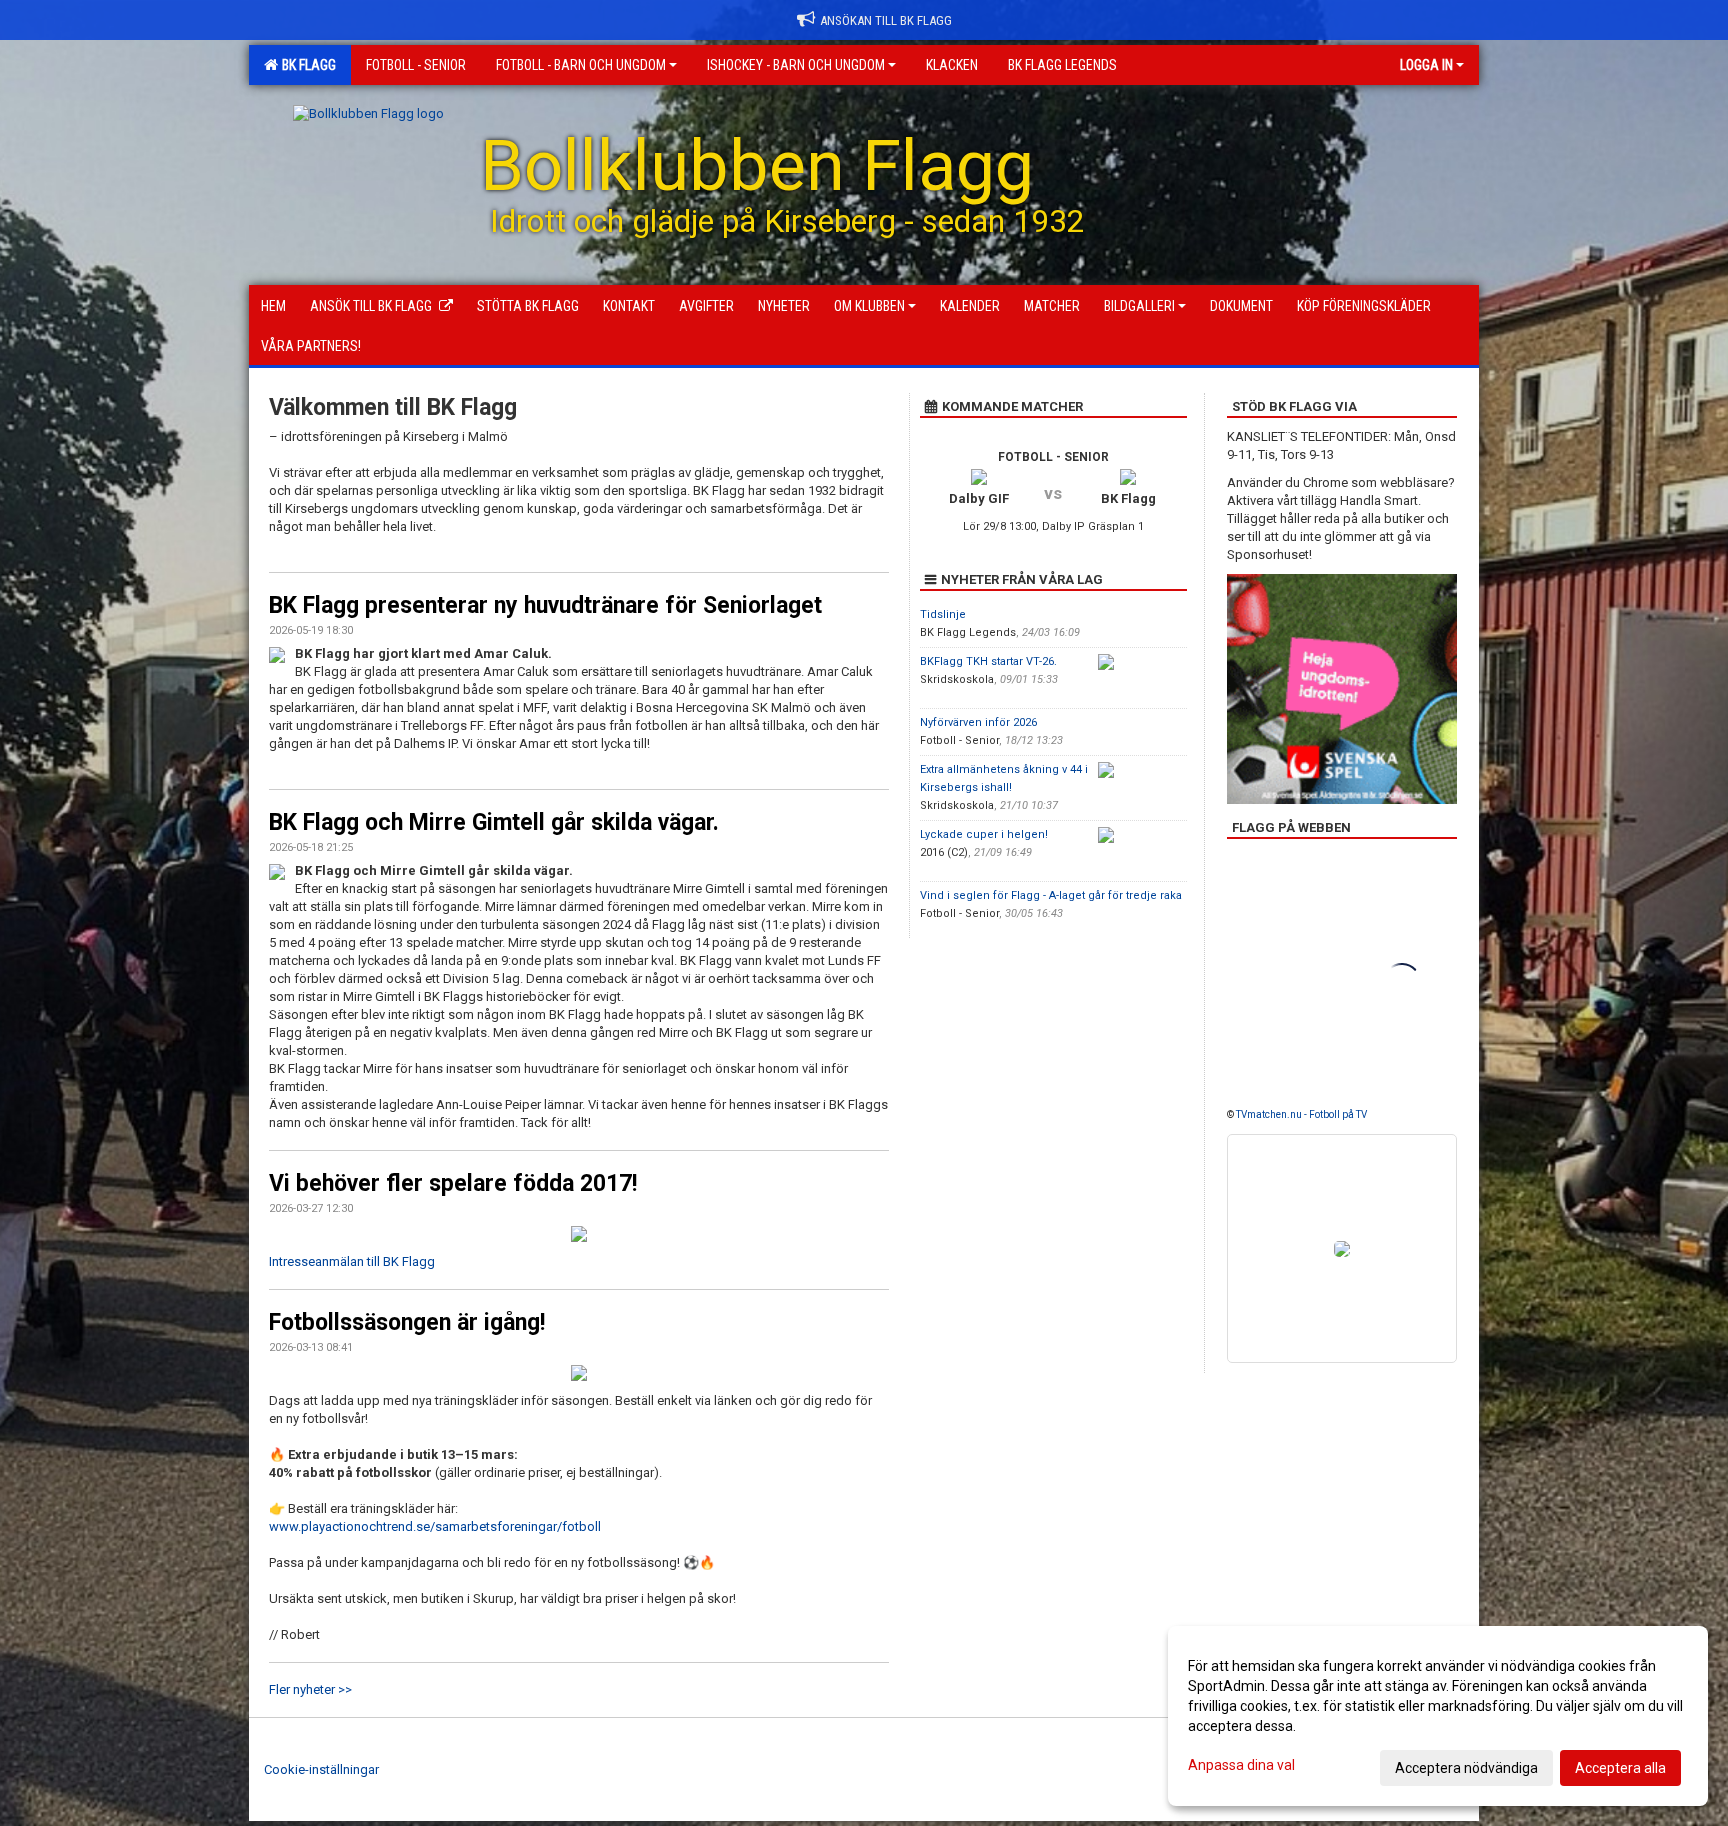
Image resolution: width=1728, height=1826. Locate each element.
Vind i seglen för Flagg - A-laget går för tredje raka (1051, 895)
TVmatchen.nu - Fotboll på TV (1301, 1114)
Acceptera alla (1620, 1768)
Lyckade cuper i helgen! (984, 834)
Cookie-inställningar (321, 1769)
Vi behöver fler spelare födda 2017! (453, 1183)
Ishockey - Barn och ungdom (796, 65)
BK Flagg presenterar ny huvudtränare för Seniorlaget (545, 605)
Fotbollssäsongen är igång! (407, 1322)
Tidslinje (943, 614)
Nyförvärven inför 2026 (978, 722)
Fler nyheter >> (310, 1689)
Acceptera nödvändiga (1466, 1768)
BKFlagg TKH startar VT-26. (988, 661)
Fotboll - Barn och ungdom (581, 65)
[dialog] (1438, 1716)
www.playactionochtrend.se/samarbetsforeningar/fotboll (435, 1526)
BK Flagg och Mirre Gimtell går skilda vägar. (494, 822)
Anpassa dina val (1241, 1765)
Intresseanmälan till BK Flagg (352, 1261)
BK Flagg (306, 65)
